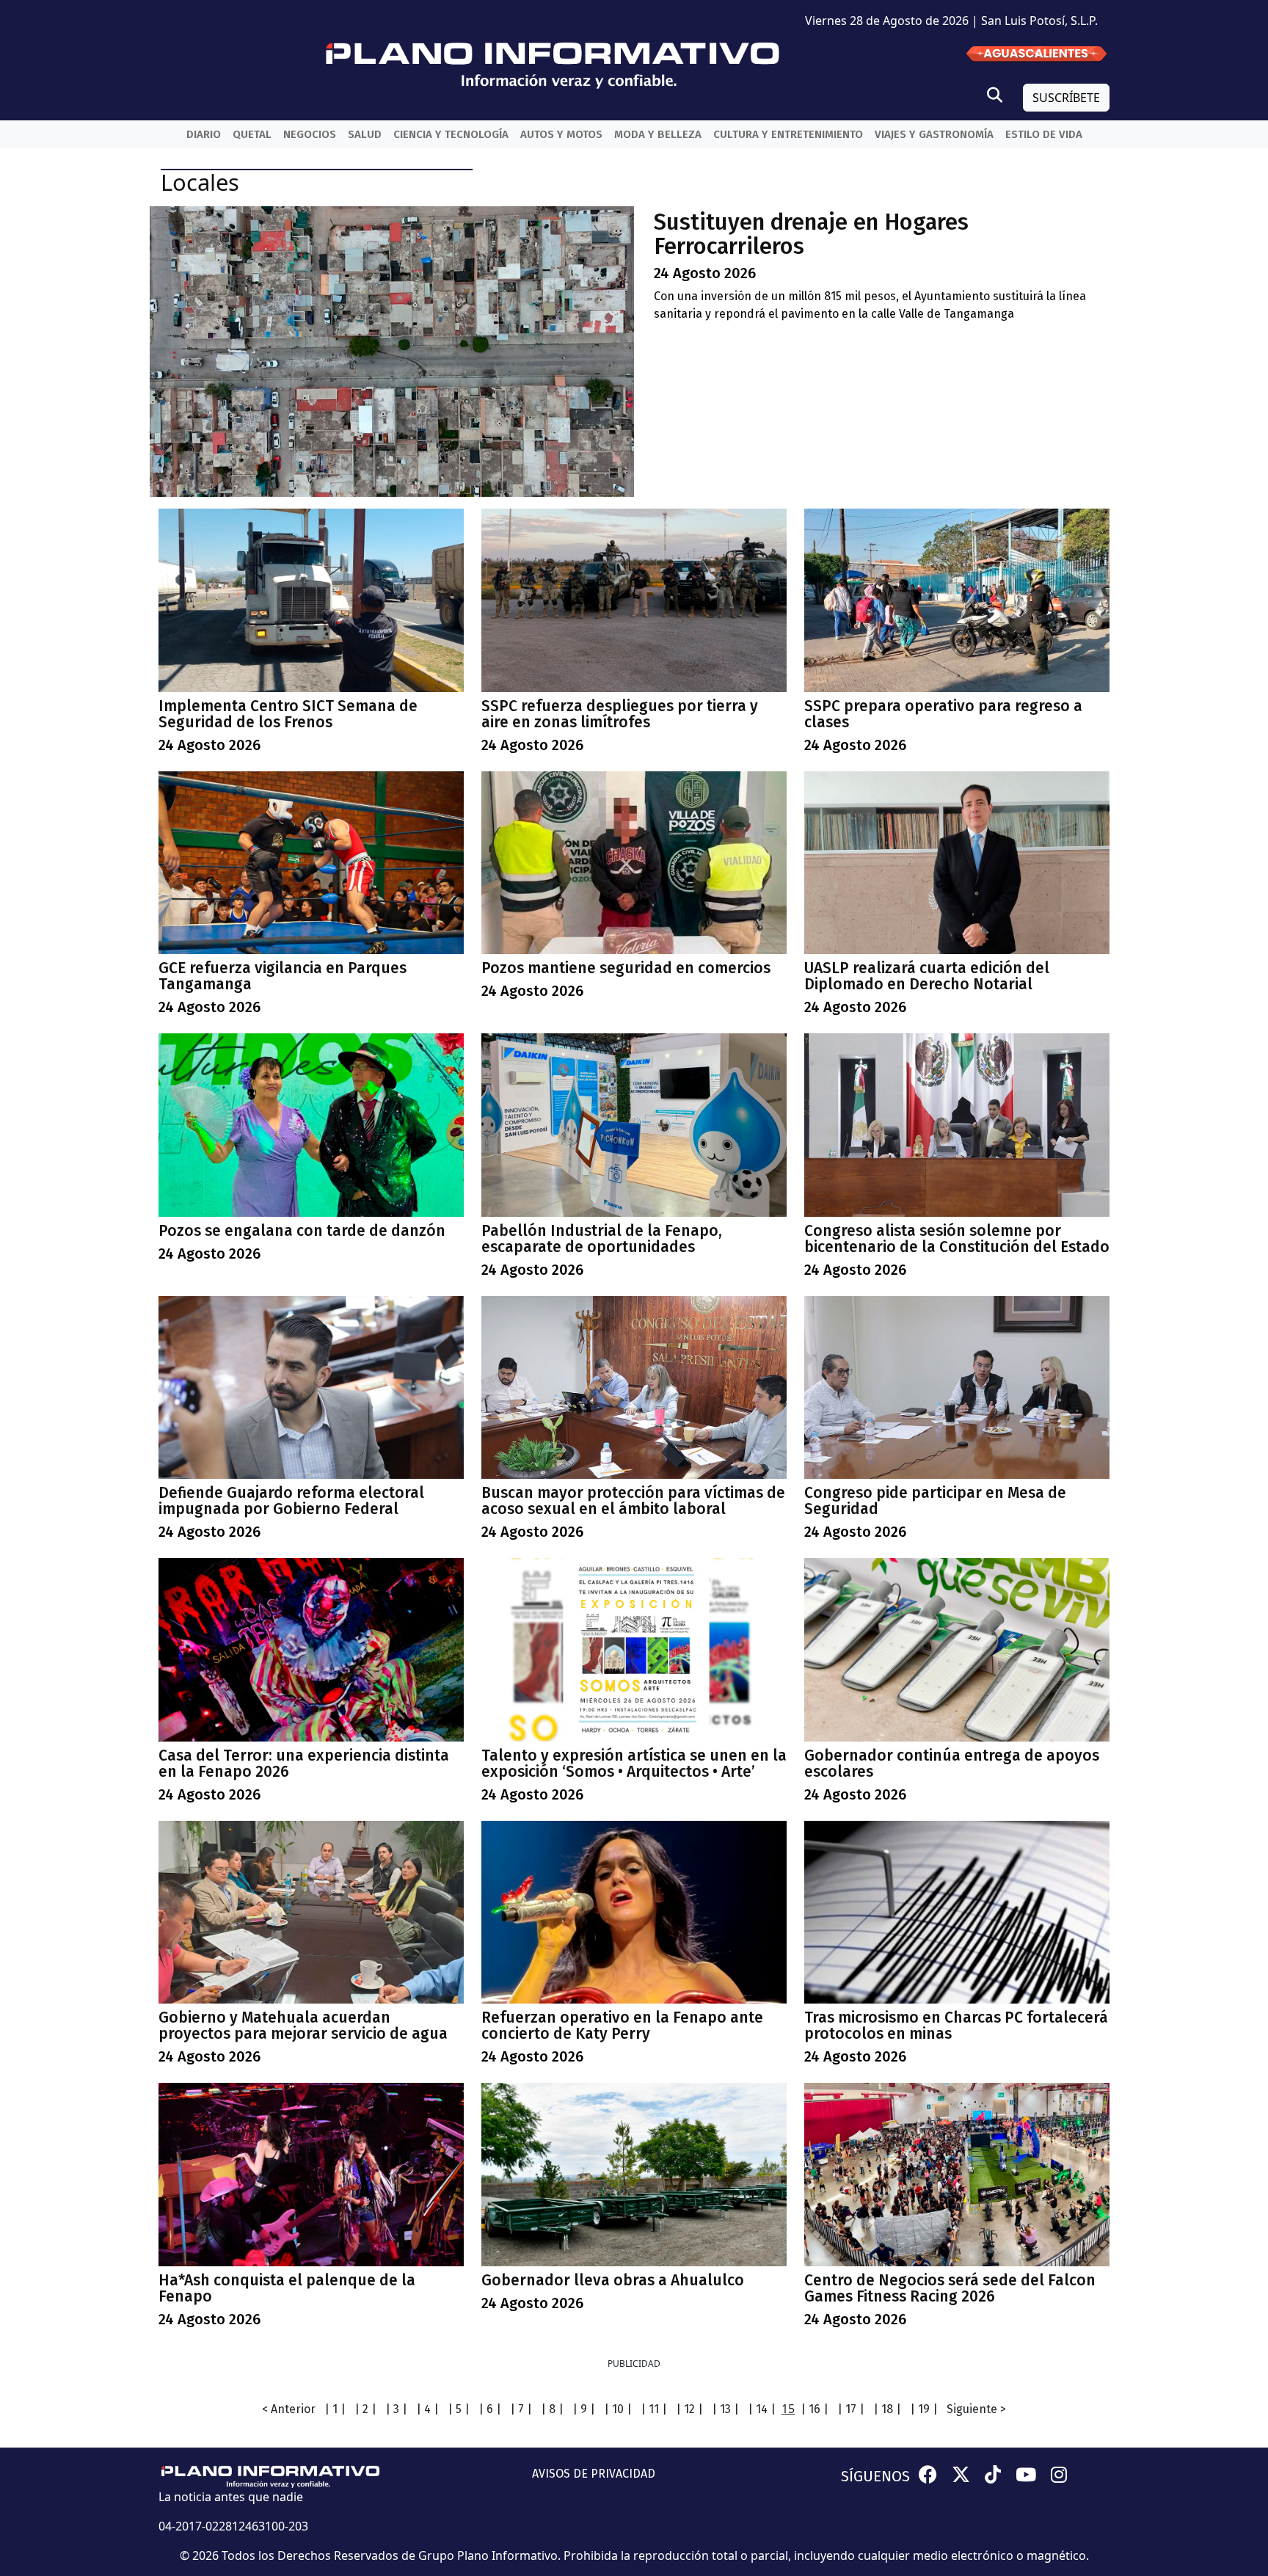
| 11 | (654, 2409)
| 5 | (459, 2409)
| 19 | (924, 2409)
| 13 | (725, 2409)
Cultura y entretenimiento (788, 134)
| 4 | (427, 2409)
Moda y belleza (658, 134)
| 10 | (618, 2409)
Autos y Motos (561, 134)
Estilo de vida (1044, 134)
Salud (365, 134)
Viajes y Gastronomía (934, 134)
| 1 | (335, 2409)
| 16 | (815, 2409)
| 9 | (584, 2409)
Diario (204, 134)
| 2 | (365, 2409)
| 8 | (552, 2409)
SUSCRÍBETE (1066, 98)
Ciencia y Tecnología (451, 134)
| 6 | (490, 2409)
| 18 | (887, 2409)
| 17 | (851, 2409)
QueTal (252, 134)
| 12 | (689, 2409)
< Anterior (289, 2409)
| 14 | (762, 2409)
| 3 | (396, 2409)
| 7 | (521, 2409)
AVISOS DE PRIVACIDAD (594, 2474)
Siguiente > (976, 2409)
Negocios (310, 134)
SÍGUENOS (875, 2476)
